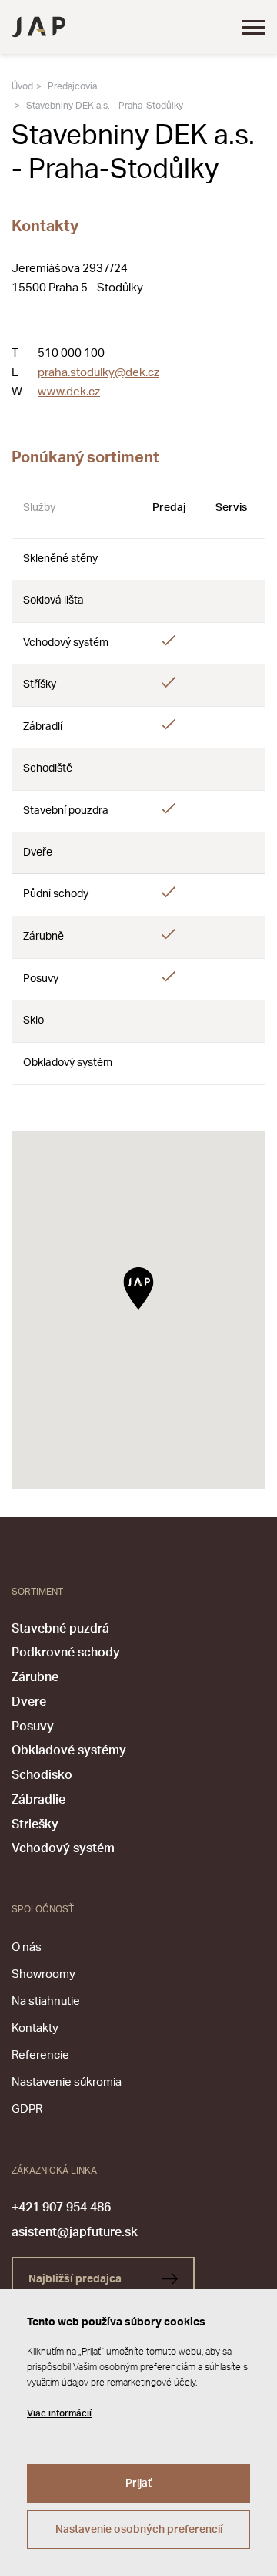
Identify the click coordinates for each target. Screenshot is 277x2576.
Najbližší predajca (76, 2279)
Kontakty (35, 2028)
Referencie (40, 2055)
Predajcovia (72, 86)
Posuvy (33, 1727)
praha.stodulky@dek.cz (98, 373)
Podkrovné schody (66, 1653)
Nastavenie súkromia (67, 2082)
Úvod (22, 86)
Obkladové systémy (69, 1750)
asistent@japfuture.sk (75, 2232)
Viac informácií (59, 2413)
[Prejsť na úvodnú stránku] (38, 27)
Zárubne (35, 1677)
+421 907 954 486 (61, 2208)
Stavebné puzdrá (60, 1629)
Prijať (138, 2484)
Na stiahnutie (46, 2001)
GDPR (27, 2109)
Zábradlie (38, 1800)
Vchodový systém (63, 1848)
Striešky (35, 1824)
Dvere (29, 1702)
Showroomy (43, 1974)
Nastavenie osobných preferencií (139, 2530)
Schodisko (42, 1775)
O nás (27, 1947)
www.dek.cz (69, 392)
